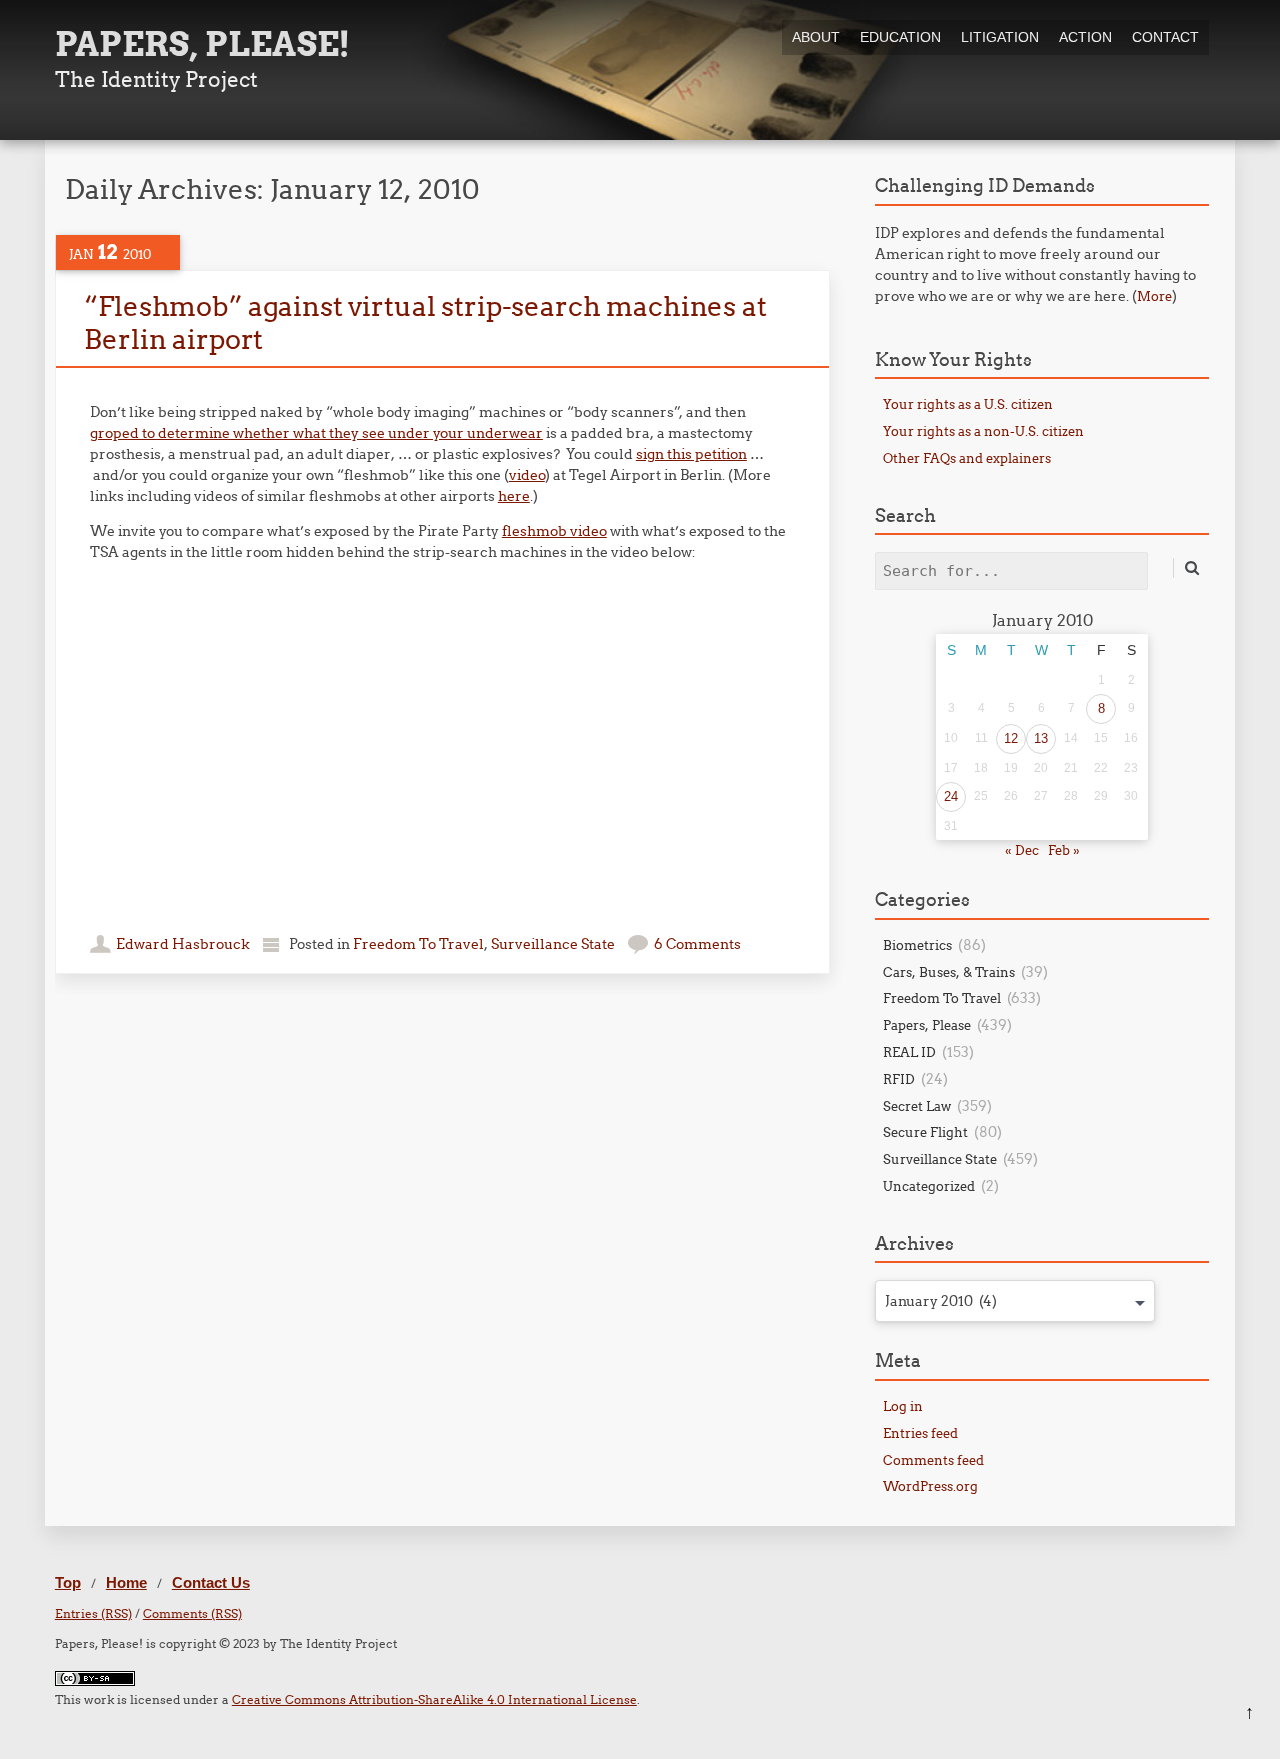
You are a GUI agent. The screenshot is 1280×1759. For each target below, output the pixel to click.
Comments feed (933, 1460)
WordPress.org (930, 1486)
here (514, 496)
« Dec (1022, 850)
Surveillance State (553, 944)
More (1154, 296)
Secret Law (917, 1106)
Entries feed (920, 1433)
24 (951, 796)
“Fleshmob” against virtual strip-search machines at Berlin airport (425, 322)
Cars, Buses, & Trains (949, 972)
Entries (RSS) (93, 1613)
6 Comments (697, 944)
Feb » (1064, 850)
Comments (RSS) (192, 1613)
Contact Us (211, 1582)
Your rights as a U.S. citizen (968, 404)
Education (900, 37)
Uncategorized (929, 1186)
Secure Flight (925, 1132)
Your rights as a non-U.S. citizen (983, 431)
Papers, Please (927, 1025)
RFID (899, 1079)
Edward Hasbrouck (183, 944)
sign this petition (691, 454)
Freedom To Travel (418, 944)
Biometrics (917, 945)
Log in (903, 1406)
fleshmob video (554, 531)
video (527, 475)
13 (1041, 738)
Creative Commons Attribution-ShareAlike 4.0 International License (434, 1699)
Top (68, 1582)
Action (1085, 37)
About (816, 37)
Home (126, 1582)
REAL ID (909, 1052)
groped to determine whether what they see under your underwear (316, 433)
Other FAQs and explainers (967, 458)
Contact (1165, 37)
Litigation (1000, 37)
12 (1011, 738)
